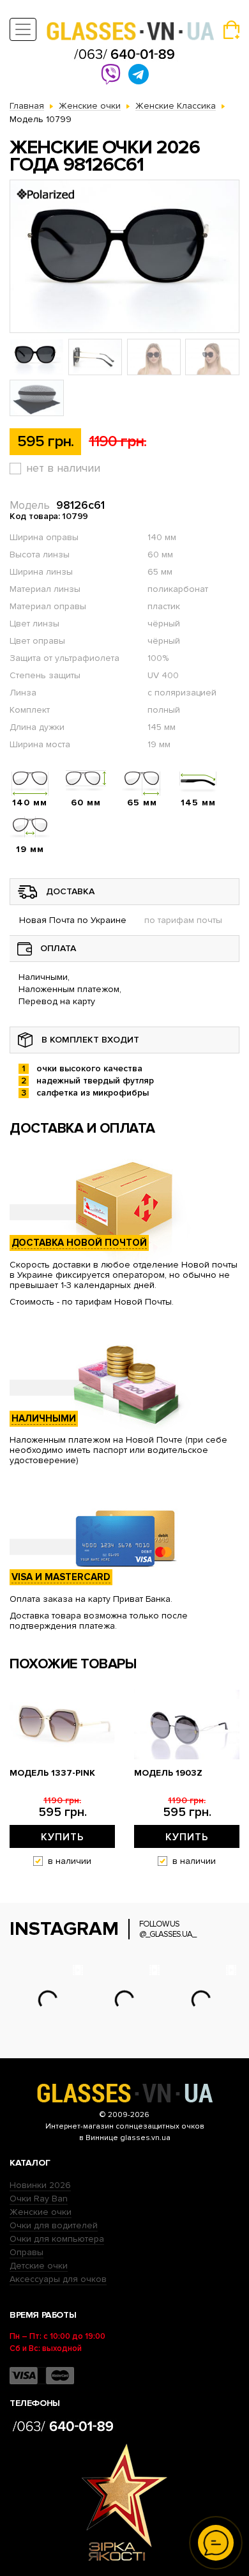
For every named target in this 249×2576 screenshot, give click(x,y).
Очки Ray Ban (39, 2199)
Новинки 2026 (40, 2185)
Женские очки (41, 2212)
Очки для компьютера (57, 2239)
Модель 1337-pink (52, 1773)
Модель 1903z (168, 1773)
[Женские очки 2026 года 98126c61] (124, 256)
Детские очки (39, 2266)
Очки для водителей (54, 2225)
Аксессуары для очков (58, 2279)
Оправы (26, 2252)
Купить (63, 1837)
